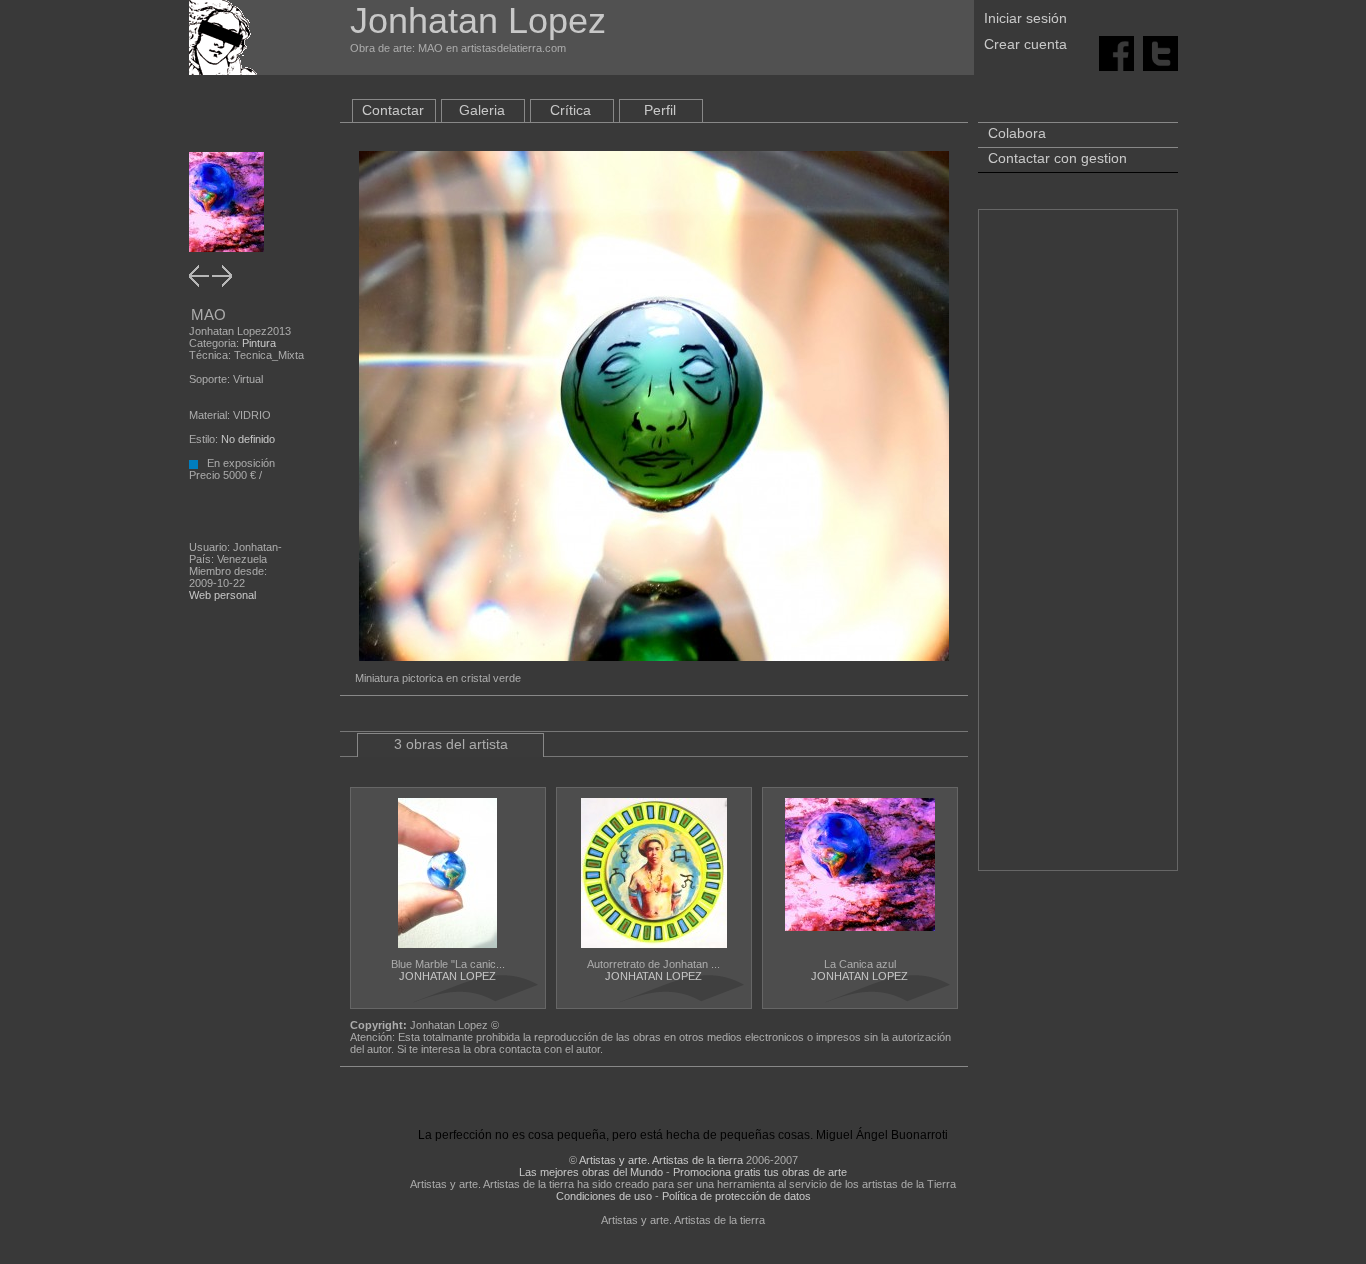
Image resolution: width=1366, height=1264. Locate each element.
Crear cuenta (1025, 44)
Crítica (570, 110)
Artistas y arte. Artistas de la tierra (661, 1160)
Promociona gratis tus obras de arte (760, 1172)
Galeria (482, 110)
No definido (248, 439)
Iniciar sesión (1025, 18)
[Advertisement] (1078, 550)
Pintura (259, 343)
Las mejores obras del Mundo (591, 1172)
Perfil (660, 110)
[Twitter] (1160, 52)
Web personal (222, 595)
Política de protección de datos (736, 1196)
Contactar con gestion (1057, 158)
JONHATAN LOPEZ (447, 976)
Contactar (393, 110)
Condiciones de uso (604, 1196)
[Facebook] (1116, 52)
